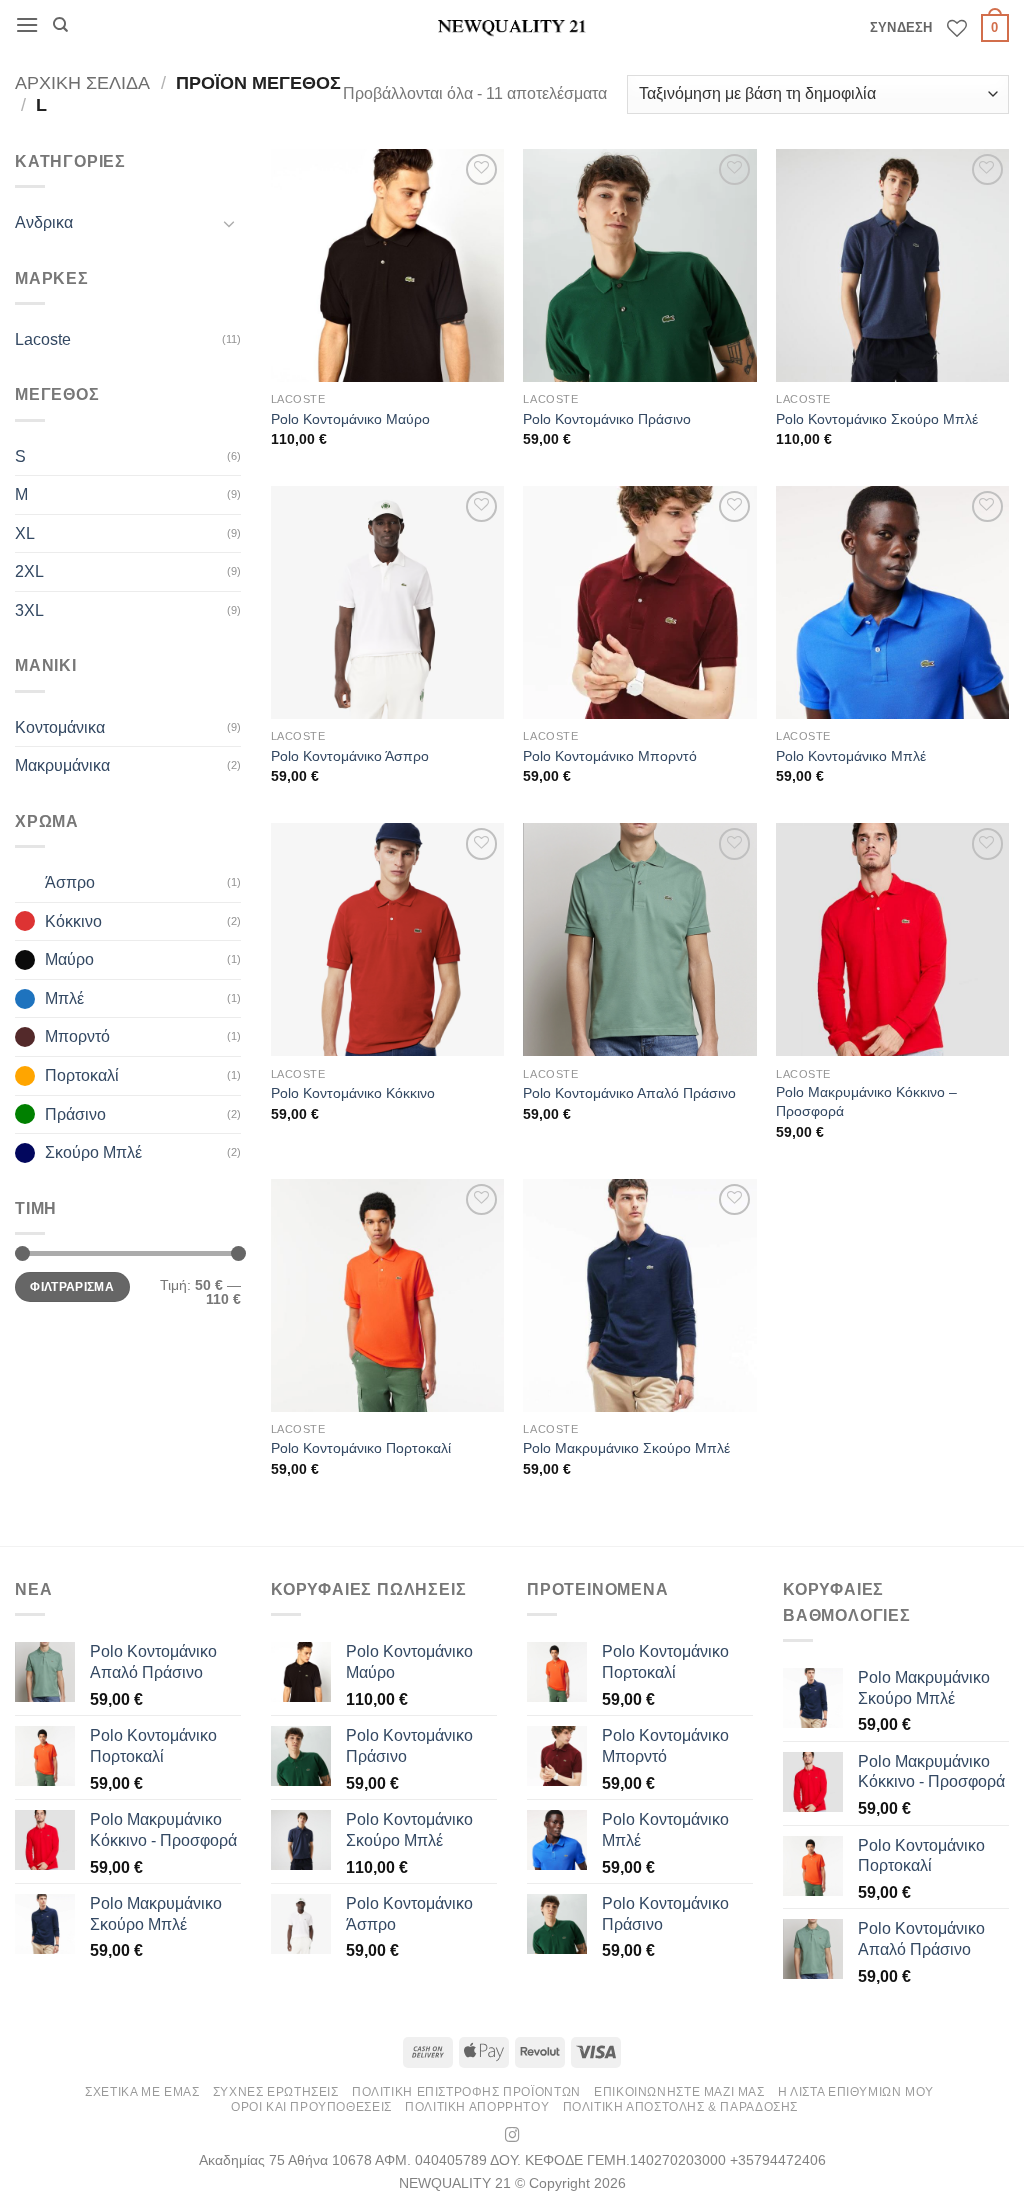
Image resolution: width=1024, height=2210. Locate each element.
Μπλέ (64, 998)
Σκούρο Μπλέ (93, 1152)
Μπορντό (77, 1036)
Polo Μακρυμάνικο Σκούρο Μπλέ (626, 1448)
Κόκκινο (73, 921)
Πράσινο (75, 1114)
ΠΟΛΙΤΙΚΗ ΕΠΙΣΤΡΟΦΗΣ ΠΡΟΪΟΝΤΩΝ (466, 2092)
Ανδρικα (44, 222)
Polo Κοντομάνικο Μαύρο (350, 419)
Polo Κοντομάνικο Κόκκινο (353, 1093)
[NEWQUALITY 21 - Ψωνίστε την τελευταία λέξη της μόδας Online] (512, 25)
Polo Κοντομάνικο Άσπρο (350, 756)
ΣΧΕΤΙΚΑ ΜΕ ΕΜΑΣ (142, 2092)
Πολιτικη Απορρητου (477, 2107)
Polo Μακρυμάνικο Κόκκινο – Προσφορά (866, 1101)
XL (25, 533)
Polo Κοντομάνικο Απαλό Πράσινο (629, 1093)
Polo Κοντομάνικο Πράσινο (607, 419)
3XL (29, 610)
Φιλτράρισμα (72, 1287)
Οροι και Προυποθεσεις (311, 2107)
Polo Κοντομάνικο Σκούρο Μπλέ (877, 419)
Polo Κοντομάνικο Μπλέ (851, 756)
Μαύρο (69, 959)
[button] (27, 24)
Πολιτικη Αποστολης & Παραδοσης (680, 2107)
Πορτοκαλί (82, 1075)
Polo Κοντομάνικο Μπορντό (610, 756)
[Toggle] (229, 223)
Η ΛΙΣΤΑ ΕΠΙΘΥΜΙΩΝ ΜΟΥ (856, 2092)
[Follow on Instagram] (512, 2136)
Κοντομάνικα (60, 727)
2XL (29, 571)
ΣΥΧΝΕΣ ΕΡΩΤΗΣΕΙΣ (276, 2092)
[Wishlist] (957, 28)
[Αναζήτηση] (60, 25)
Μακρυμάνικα (62, 765)
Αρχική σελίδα (82, 82)
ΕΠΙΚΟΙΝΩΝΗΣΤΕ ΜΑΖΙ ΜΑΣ (679, 2092)
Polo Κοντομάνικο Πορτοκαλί (361, 1448)
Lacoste (43, 339)
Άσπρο (70, 882)
